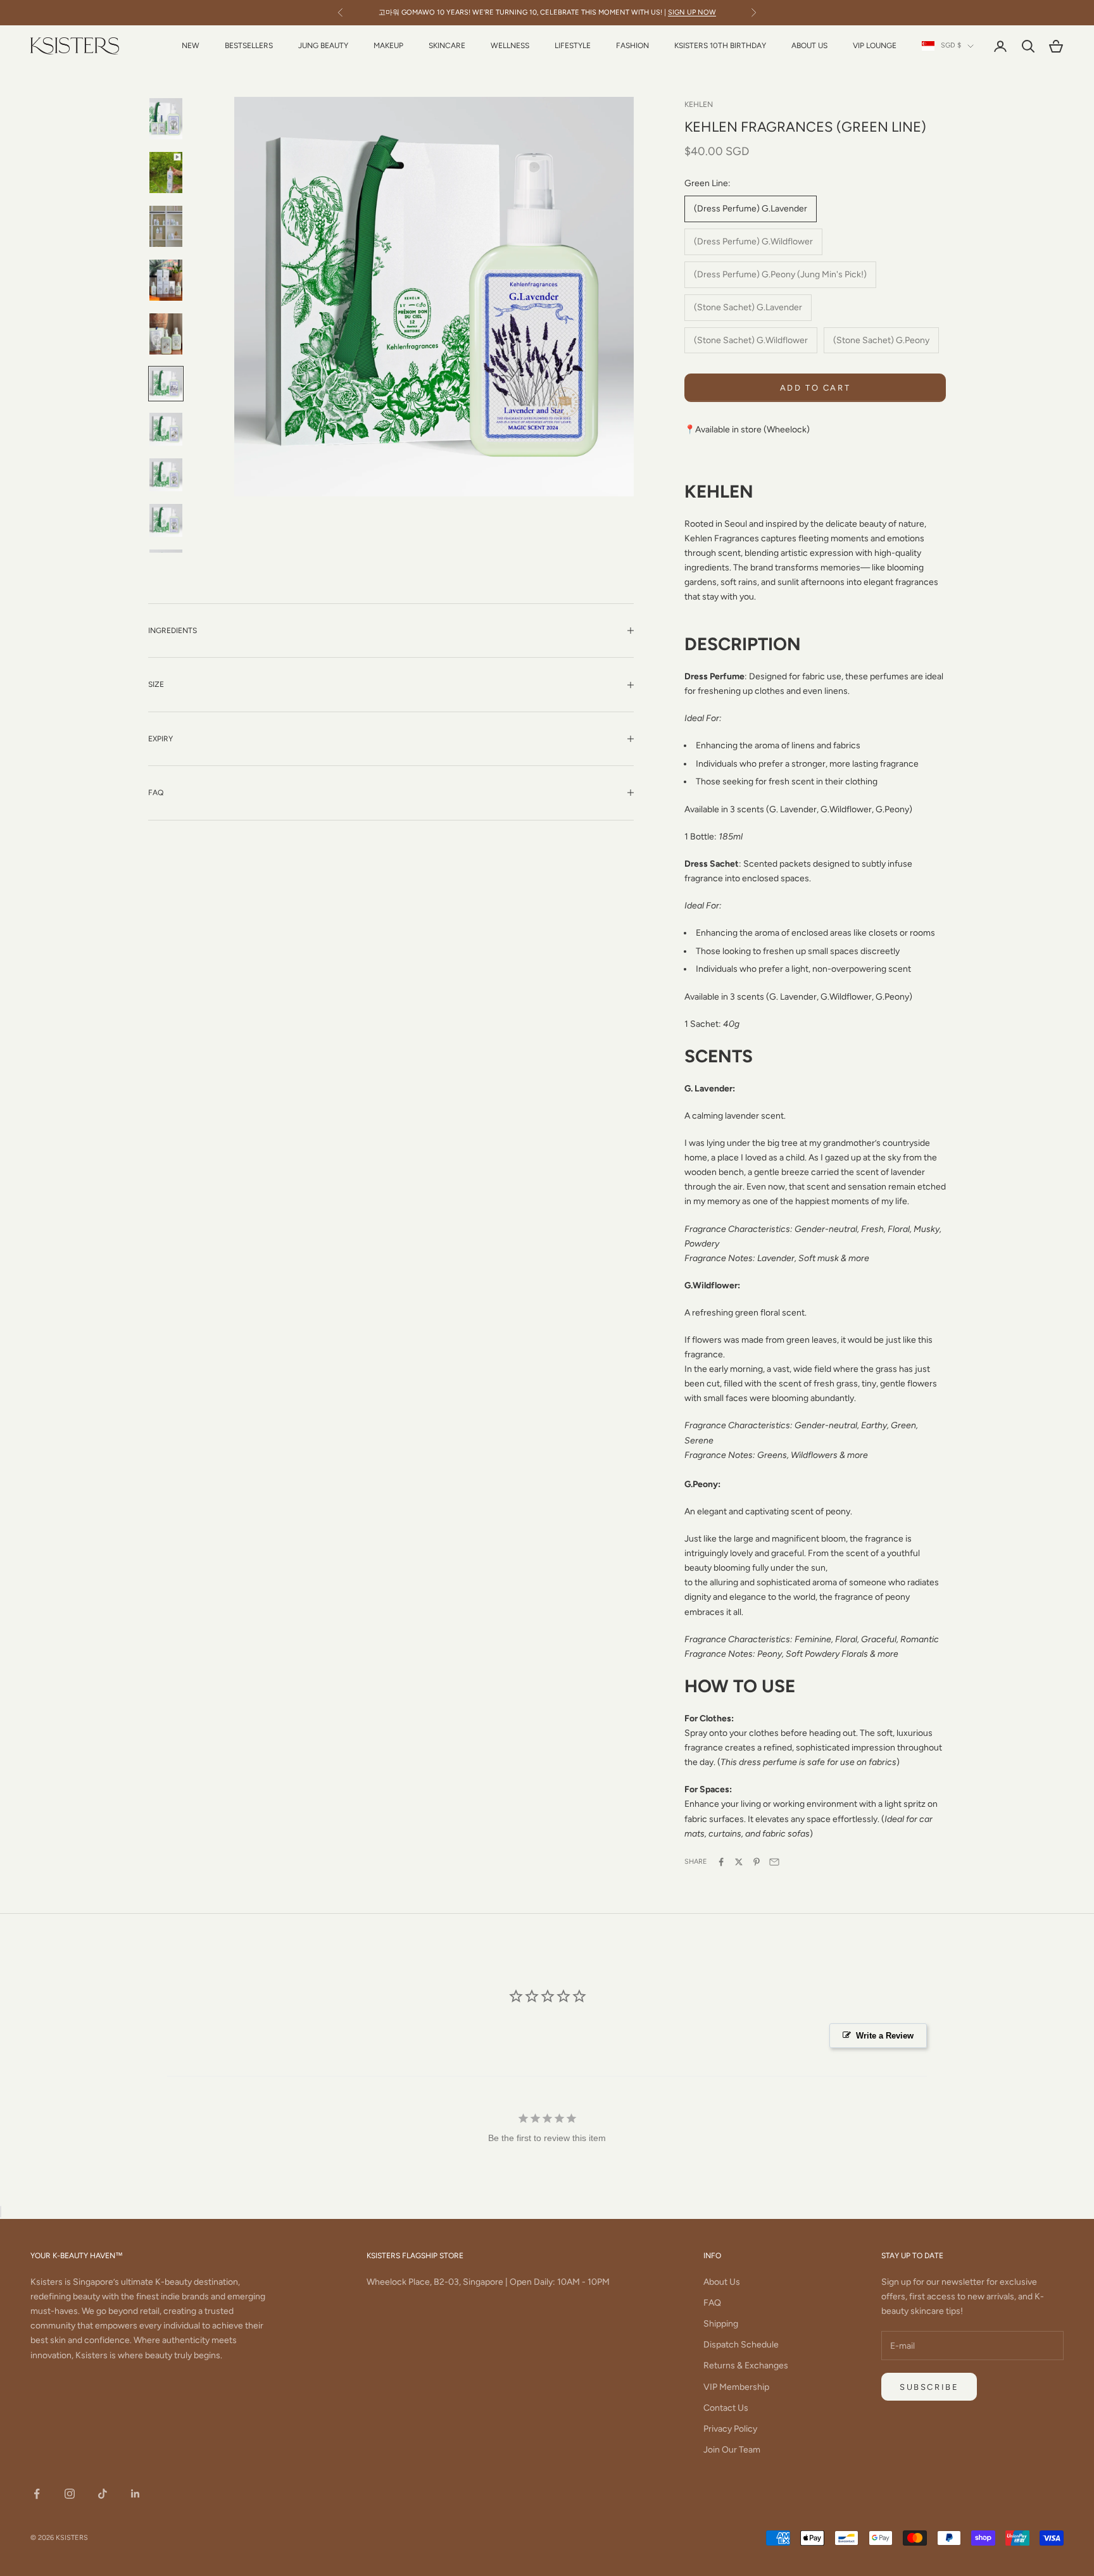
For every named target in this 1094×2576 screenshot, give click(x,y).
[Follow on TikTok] (103, 2494)
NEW (191, 46)
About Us (722, 2282)
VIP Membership (736, 2387)
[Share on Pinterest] (757, 1862)
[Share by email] (774, 1862)
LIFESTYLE (573, 46)
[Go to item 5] (166, 334)
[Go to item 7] (166, 429)
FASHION (632, 46)
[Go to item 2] (166, 173)
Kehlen (699, 104)
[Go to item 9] (166, 520)
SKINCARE (447, 46)
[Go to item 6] (166, 384)
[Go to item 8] (166, 475)
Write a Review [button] (885, 2036)
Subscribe (929, 2387)
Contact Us (726, 2408)
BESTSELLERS (249, 46)
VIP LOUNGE (875, 46)
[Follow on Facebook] (37, 2494)
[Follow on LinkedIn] (135, 2494)
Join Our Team (732, 2450)
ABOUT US (809, 46)
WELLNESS (510, 46)
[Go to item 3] (166, 226)
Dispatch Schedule (741, 2345)
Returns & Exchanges (746, 2366)
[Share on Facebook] (721, 1862)
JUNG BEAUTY (323, 46)
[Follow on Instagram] (70, 2494)
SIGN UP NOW (692, 12)
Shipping (721, 2324)
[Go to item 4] (166, 280)
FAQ (712, 2303)
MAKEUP (388, 46)
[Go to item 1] (166, 119)
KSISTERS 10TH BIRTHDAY (720, 46)
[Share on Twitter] (739, 1862)
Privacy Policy (730, 2429)
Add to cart (815, 388)
